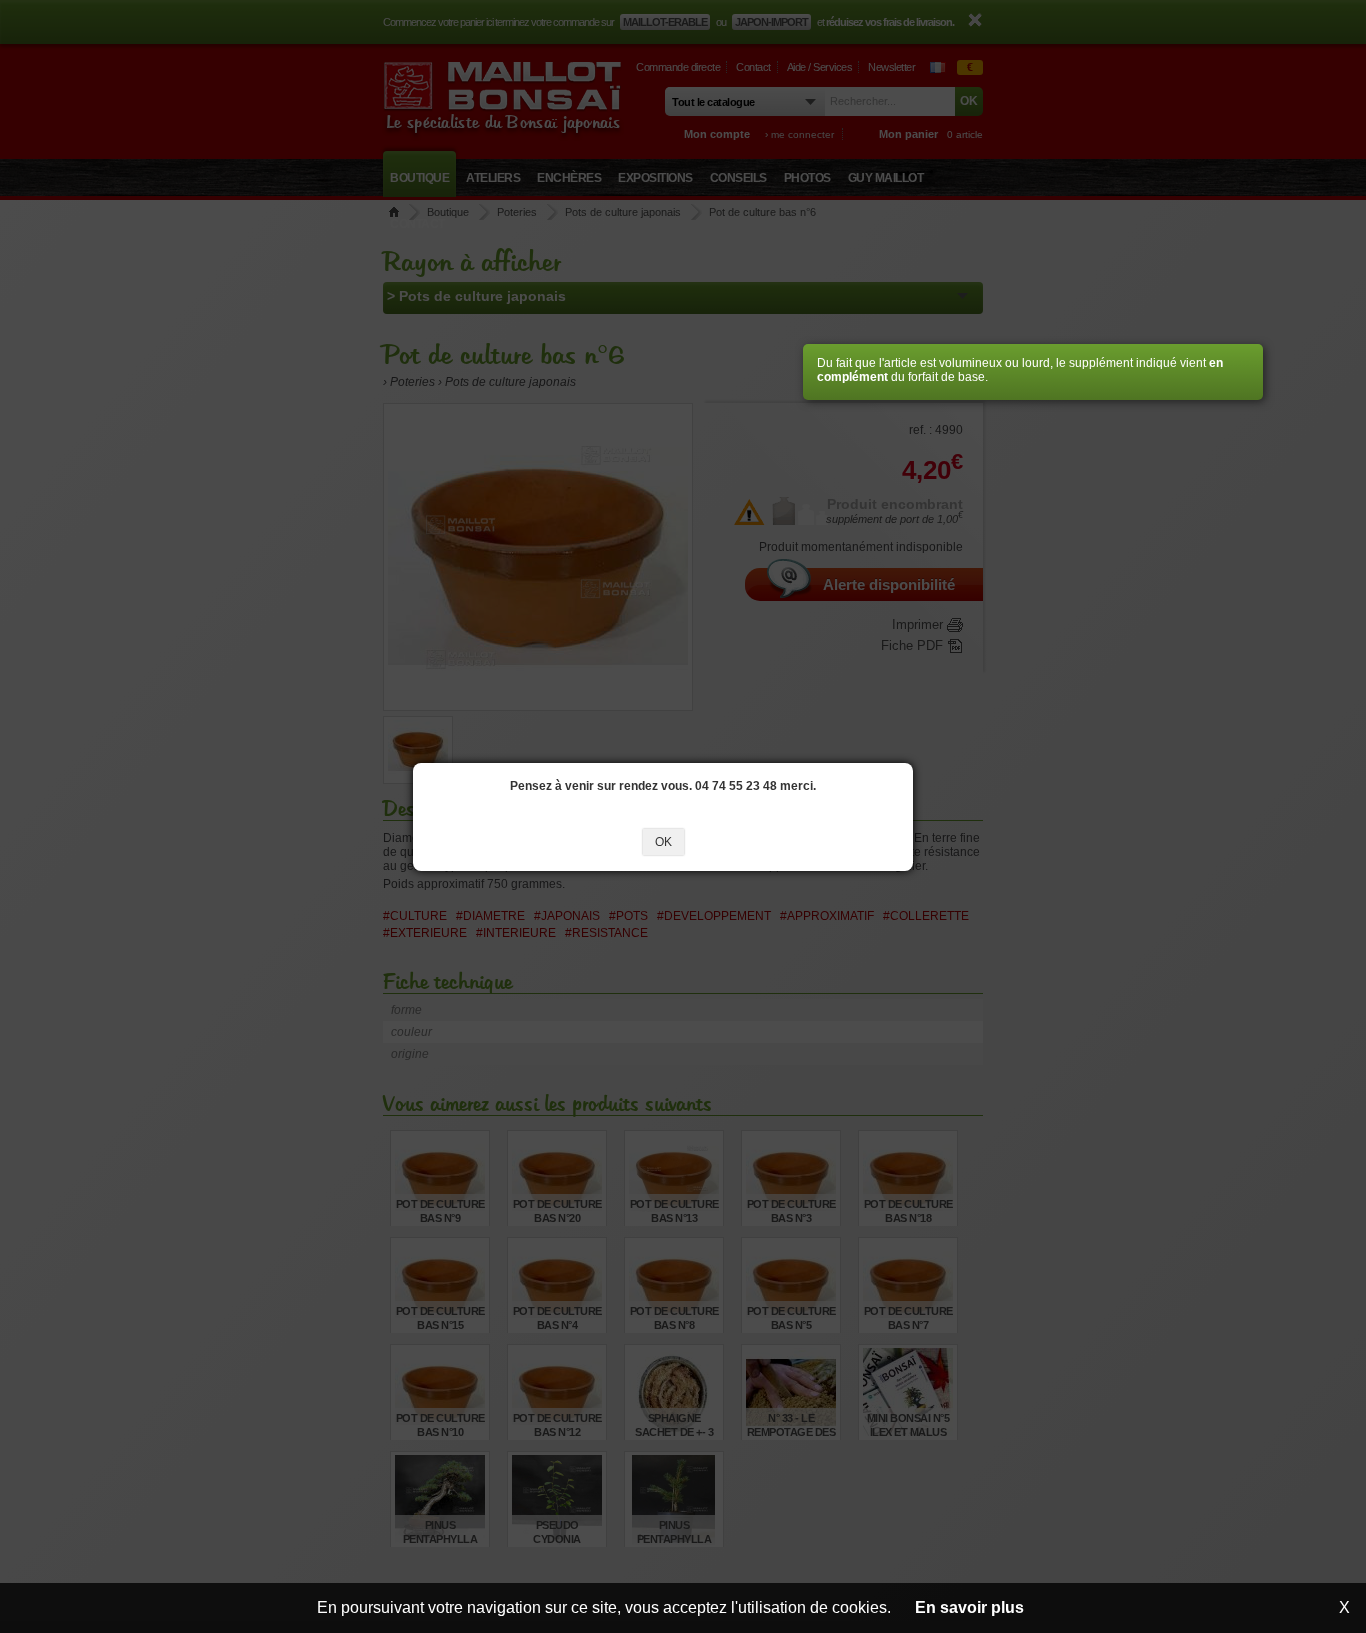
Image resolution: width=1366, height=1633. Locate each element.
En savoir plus (969, 1607)
